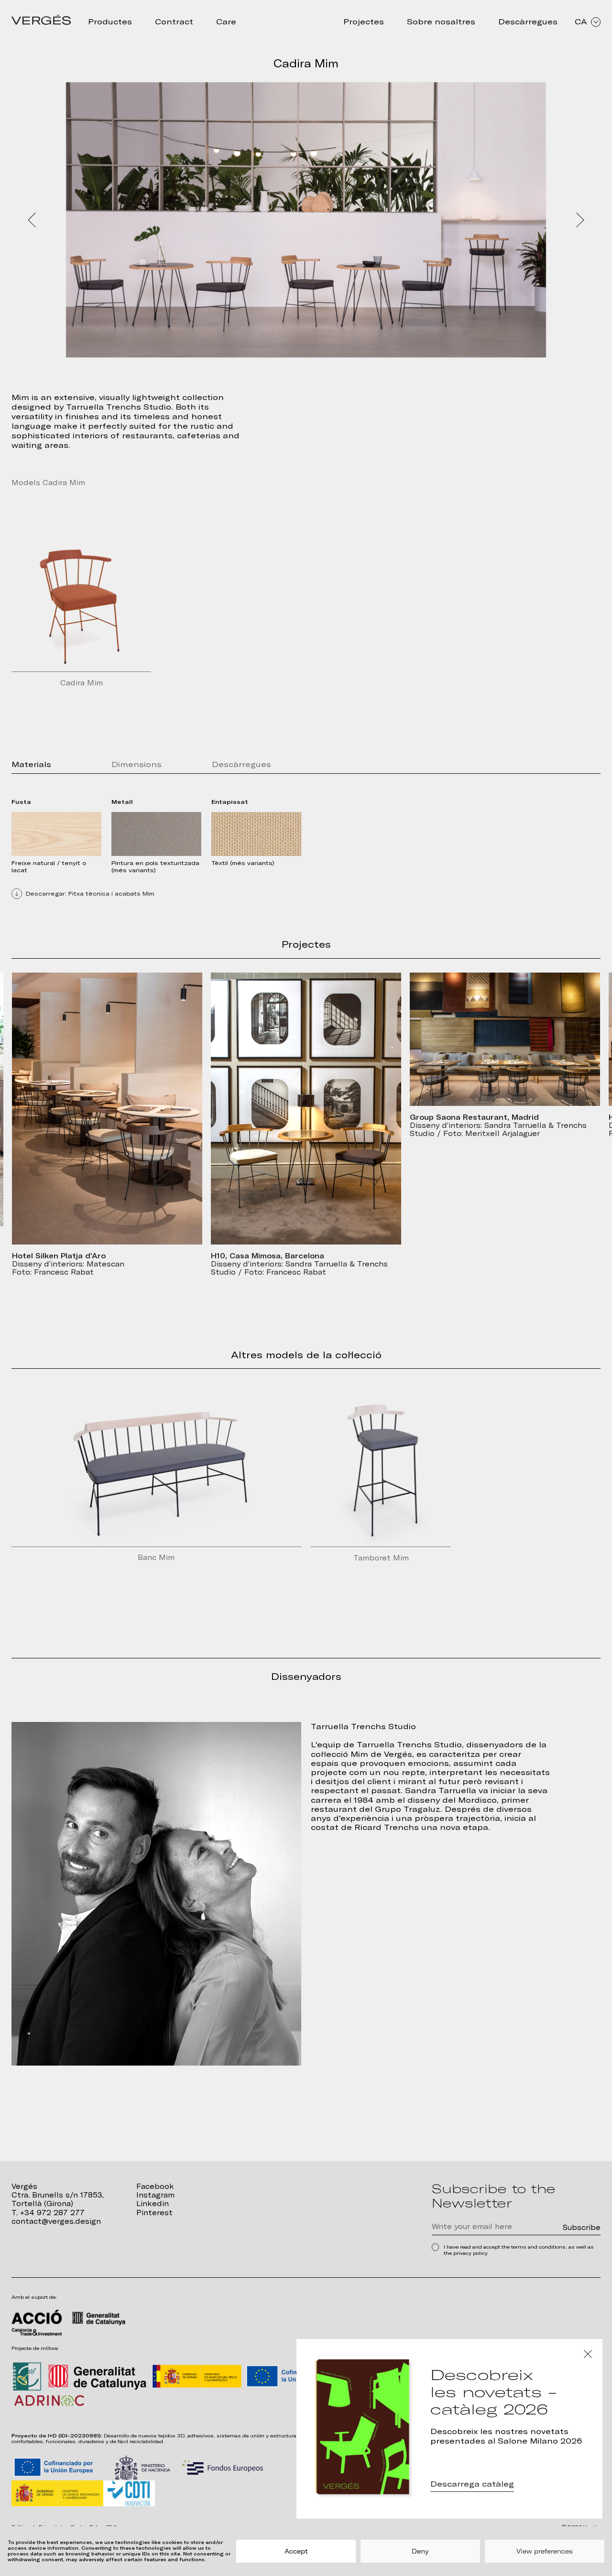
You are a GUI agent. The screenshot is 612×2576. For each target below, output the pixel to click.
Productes (110, 22)
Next (579, 220)
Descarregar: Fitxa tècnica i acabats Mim (90, 894)
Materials (31, 764)
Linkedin (153, 2203)
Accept (296, 2551)
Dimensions (137, 764)
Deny (420, 2551)
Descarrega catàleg (472, 2484)
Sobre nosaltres (441, 22)
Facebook (155, 2186)
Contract (174, 22)
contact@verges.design (56, 2221)
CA (581, 22)
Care (226, 22)
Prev (33, 220)
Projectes (364, 22)
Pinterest (154, 2213)
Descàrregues (528, 22)
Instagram (155, 2195)
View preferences (545, 2551)
